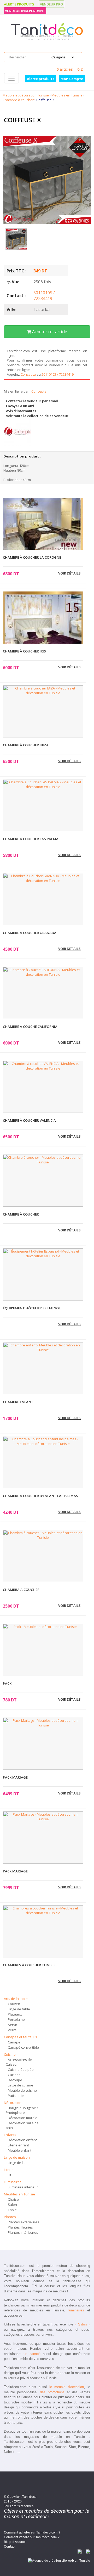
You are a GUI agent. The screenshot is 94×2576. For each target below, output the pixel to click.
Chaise (13, 2199)
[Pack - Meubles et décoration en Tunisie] (43, 1650)
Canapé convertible (23, 2047)
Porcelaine (16, 2019)
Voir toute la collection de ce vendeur (37, 416)
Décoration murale (23, 2118)
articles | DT (71, 69)
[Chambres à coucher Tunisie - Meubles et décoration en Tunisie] (43, 1931)
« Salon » (82, 2324)
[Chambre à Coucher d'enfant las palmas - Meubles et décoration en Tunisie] (43, 1462)
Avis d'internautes (21, 411)
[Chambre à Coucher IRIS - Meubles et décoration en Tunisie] (43, 632)
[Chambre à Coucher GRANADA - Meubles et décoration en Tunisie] (43, 899)
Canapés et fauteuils (20, 2037)
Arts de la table (16, 1999)
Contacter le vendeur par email (32, 401)
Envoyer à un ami (20, 406)
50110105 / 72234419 (44, 296)
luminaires (76, 2310)
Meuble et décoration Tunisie (26, 95)
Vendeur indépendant (25, 11)
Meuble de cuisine (22, 2090)
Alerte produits (19, 4)
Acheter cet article (49, 332)
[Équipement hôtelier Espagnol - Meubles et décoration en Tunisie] (43, 1274)
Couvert (14, 2004)
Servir (13, 2025)
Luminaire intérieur (23, 2187)
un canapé (32, 2354)
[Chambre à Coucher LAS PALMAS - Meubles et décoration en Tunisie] (43, 805)
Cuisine (10, 2054)
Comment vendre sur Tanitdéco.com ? (32, 2537)
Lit (10, 2175)
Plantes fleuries (20, 2227)
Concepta (29, 374)
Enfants (10, 2135)
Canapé (14, 2042)
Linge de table (19, 2009)
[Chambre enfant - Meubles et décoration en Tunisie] (43, 1368)
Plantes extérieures (23, 2222)
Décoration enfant (22, 2140)
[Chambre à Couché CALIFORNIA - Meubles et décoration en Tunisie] (43, 993)
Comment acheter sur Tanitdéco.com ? (32, 2532)
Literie (9, 2170)
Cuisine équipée (21, 2070)
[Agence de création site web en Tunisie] (59, 2560)
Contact (10, 2547)
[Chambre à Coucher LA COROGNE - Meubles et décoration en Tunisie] (43, 528)
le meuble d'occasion (67, 2387)
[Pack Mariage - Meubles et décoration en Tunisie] (43, 1744)
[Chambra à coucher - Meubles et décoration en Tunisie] (43, 1556)
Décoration (13, 2103)
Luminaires (13, 2182)
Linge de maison (17, 2157)
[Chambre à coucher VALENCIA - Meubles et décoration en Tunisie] (43, 1087)
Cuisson (14, 2075)
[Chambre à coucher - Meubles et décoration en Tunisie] (43, 1181)
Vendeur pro (51, 4)
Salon (12, 2205)
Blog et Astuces (15, 2542)
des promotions (52, 2392)
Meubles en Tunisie (67, 95)
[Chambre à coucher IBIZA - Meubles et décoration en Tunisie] (43, 711)
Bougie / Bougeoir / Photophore (22, 2110)
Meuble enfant (20, 2150)
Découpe (15, 2080)
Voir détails (69, 573)
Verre (12, 2030)
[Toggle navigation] (11, 78)
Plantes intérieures (23, 2232)
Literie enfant (18, 2145)
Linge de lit (16, 2163)
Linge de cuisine (20, 2085)
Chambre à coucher (18, 100)
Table (12, 2210)
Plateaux (15, 2014)
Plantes (10, 2217)
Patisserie (16, 2096)
